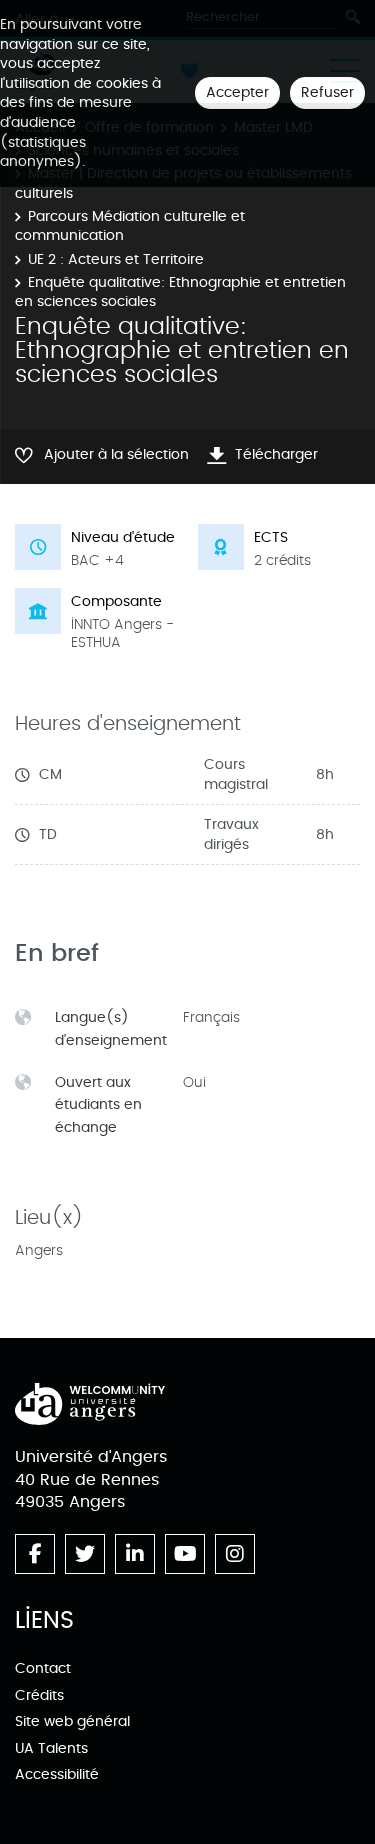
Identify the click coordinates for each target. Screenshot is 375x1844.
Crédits (39, 1695)
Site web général (72, 1721)
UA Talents (51, 1748)
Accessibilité (57, 1774)
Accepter (237, 92)
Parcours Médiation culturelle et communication (130, 226)
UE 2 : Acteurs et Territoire (116, 259)
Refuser (327, 92)
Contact (43, 1668)
